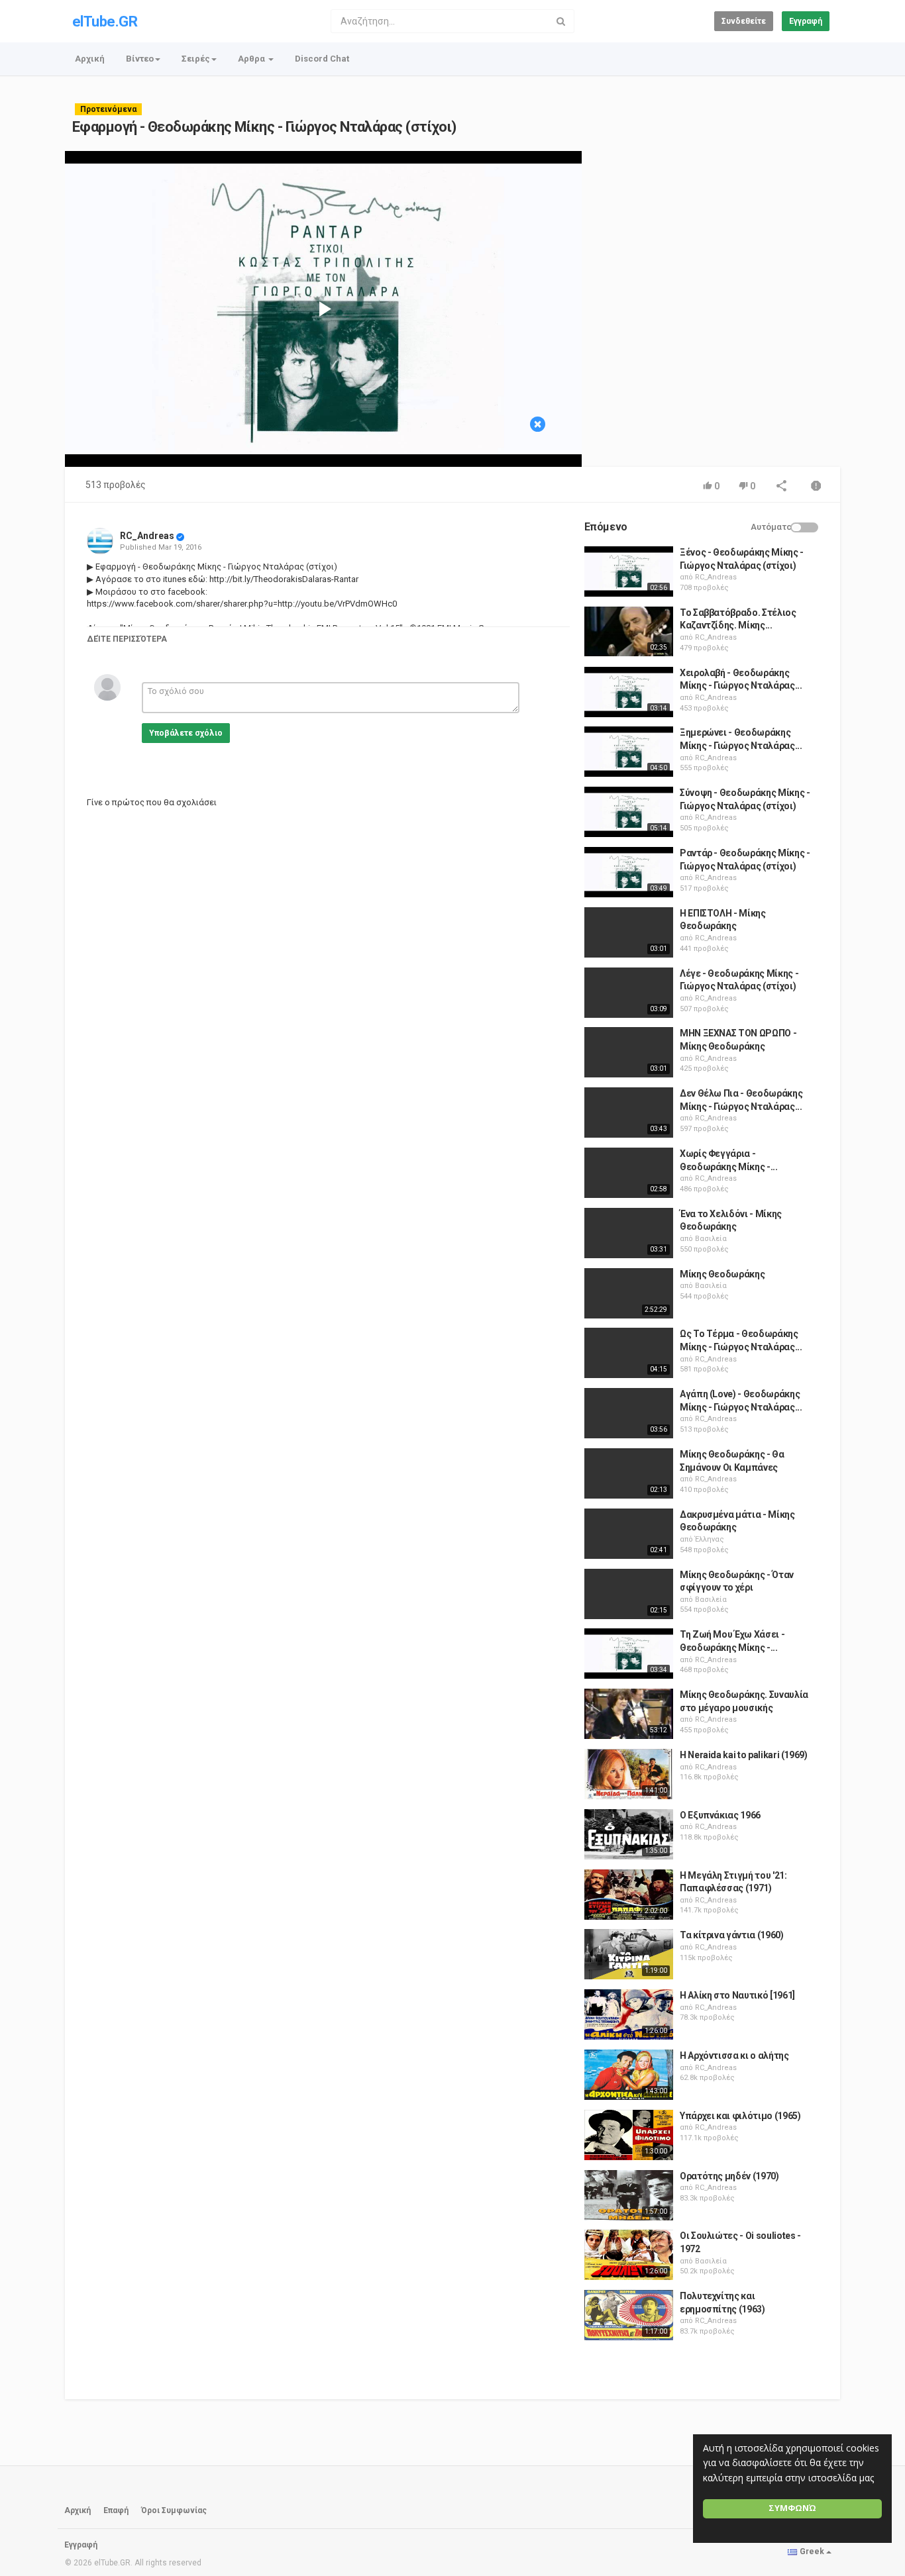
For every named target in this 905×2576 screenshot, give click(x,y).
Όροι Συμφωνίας (174, 2510)
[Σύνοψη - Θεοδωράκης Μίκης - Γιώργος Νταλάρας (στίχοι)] (629, 812)
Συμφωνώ (792, 2508)
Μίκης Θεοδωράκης (722, 1274)
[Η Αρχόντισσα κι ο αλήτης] (629, 2075)
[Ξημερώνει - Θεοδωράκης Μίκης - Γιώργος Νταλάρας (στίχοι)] (629, 752)
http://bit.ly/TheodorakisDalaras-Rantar (283, 579)
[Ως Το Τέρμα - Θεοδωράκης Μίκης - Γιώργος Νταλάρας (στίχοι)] (629, 1353)
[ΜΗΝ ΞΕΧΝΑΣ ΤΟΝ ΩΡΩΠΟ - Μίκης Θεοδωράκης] (629, 1052)
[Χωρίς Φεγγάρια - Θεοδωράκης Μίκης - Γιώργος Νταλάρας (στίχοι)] (629, 1173)
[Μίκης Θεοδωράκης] (629, 1293)
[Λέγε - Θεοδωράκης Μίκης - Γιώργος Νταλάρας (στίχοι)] (629, 993)
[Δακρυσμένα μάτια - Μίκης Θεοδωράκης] (629, 1534)
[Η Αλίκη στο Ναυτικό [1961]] (629, 2014)
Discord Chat (322, 59)
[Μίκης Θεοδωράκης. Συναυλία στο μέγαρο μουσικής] (629, 1714)
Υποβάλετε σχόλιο (186, 733)
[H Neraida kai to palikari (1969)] (629, 1774)
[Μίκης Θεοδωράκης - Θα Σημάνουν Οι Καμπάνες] (629, 1473)
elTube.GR (105, 22)
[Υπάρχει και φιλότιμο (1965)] (629, 2135)
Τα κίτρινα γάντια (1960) (732, 1935)
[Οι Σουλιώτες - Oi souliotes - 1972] (629, 2255)
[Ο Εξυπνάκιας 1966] (629, 1834)
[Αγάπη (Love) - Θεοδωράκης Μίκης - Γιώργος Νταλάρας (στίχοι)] (629, 1413)
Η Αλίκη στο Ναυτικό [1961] (737, 1995)
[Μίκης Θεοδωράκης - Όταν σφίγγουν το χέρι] (629, 1594)
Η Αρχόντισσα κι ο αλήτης (734, 2056)
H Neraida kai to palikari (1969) (744, 1755)
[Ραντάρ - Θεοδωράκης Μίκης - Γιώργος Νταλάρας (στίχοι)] (629, 872)
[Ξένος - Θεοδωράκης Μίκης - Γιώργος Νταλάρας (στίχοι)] (629, 571)
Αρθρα (252, 59)
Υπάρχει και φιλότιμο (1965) (740, 2116)
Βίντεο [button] (140, 59)
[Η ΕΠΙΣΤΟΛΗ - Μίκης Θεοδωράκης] (629, 932)
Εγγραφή (806, 21)
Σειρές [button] (196, 59)
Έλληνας (710, 1539)
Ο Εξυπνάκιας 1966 (720, 1815)
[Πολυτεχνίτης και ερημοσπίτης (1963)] (629, 2315)
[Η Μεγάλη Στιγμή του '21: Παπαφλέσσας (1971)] (629, 1895)
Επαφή (116, 2510)
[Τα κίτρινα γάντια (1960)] (629, 1954)
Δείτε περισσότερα (127, 639)
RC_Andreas (147, 536)
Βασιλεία (711, 1239)
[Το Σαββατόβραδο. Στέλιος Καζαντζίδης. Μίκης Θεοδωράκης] (629, 632)
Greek (812, 2551)
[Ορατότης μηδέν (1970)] (629, 2195)
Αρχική (90, 59)
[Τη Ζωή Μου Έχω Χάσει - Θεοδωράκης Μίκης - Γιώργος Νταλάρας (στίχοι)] (629, 1654)
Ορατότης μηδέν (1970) (729, 2176)
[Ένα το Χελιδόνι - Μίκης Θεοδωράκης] (629, 1233)
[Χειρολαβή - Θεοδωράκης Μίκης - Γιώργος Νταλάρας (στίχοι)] (629, 692)
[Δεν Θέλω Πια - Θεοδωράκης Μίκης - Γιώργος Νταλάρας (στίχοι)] (629, 1113)
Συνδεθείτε (744, 21)
